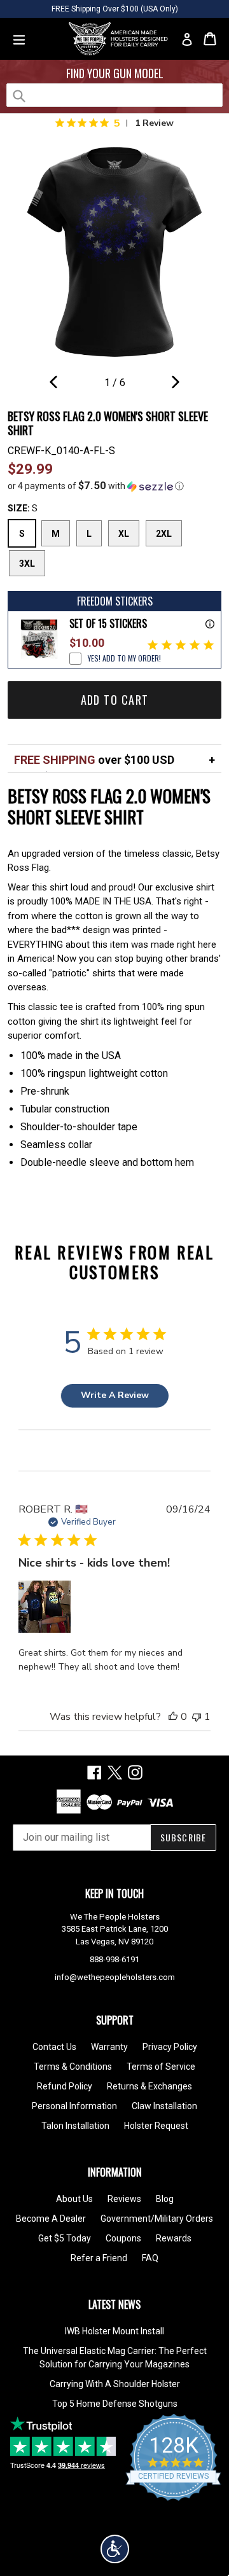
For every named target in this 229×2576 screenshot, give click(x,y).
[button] (114, 486)
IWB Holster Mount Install (114, 2331)
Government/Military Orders (157, 2219)
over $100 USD (94, 760)
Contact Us (54, 2047)
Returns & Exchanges (149, 2086)
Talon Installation (75, 2126)
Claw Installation (164, 2106)
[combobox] (114, 95)
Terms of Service (161, 2067)
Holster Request (156, 2126)
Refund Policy (65, 2086)
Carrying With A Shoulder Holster (115, 2384)
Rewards (174, 2238)
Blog (165, 2199)
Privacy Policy (170, 2047)
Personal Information (74, 2106)
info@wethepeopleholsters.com (115, 1977)
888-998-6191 (114, 1959)
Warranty (109, 2047)
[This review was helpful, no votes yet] (173, 1717)
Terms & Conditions (73, 2067)
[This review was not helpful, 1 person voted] (197, 1717)
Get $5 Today (65, 2238)
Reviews (124, 2199)
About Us (74, 2199)
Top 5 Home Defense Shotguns (115, 2404)
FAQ (150, 2258)
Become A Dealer (51, 2219)
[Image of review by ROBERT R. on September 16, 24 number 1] (45, 1607)
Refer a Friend (99, 2258)
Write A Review (115, 1395)
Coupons (123, 2238)
